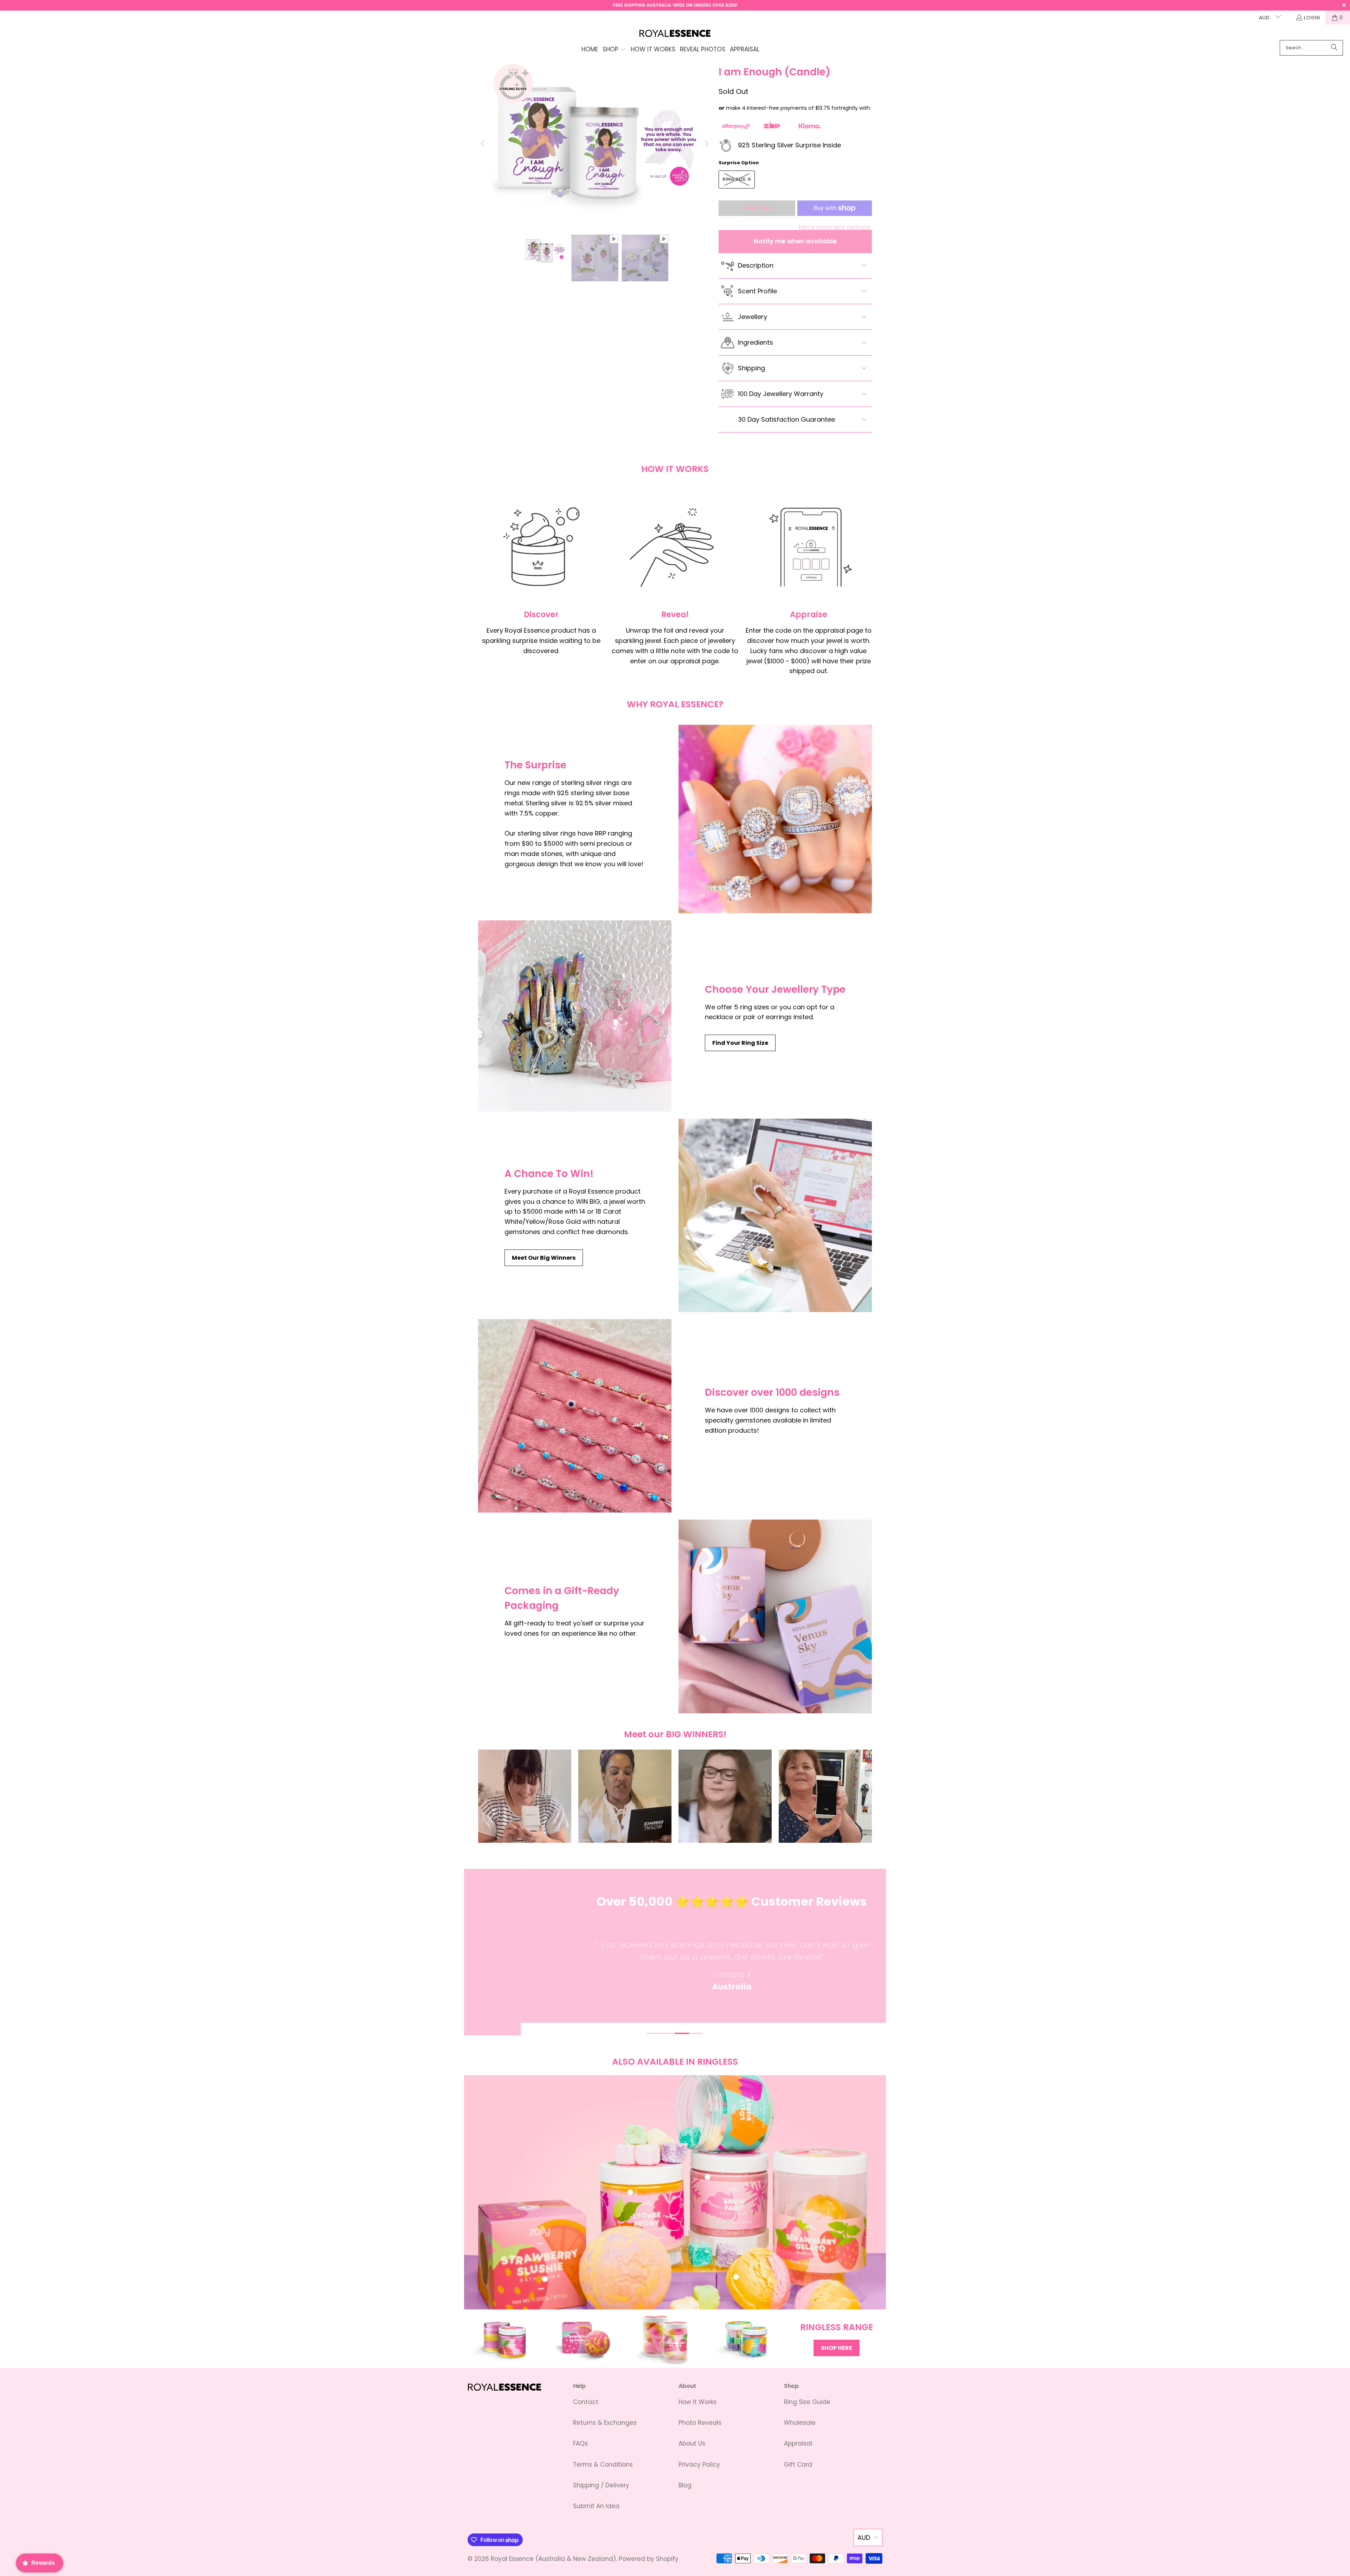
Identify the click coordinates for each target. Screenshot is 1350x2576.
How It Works (697, 2402)
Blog (685, 2485)
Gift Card (798, 2465)
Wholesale (800, 2423)
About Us (692, 2443)
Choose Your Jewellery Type (775, 989)
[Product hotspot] (630, 2192)
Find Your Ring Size (740, 1043)
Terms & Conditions (603, 2465)
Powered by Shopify (649, 2559)
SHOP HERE (837, 2348)
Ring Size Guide (807, 2402)
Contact (586, 2402)
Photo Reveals (700, 2423)
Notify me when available (795, 241)
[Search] (1334, 48)
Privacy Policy (699, 2465)
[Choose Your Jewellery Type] (575, 1016)
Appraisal (798, 2443)
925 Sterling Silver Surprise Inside (789, 145)
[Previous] (483, 144)
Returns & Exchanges (605, 2423)
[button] (614, 50)
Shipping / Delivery (601, 2485)
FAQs (580, 2443)
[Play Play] (595, 144)
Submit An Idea (596, 2506)
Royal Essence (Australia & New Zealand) (553, 2559)
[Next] (706, 144)
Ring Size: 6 (737, 179)
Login (1312, 18)
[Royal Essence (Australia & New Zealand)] (675, 34)
